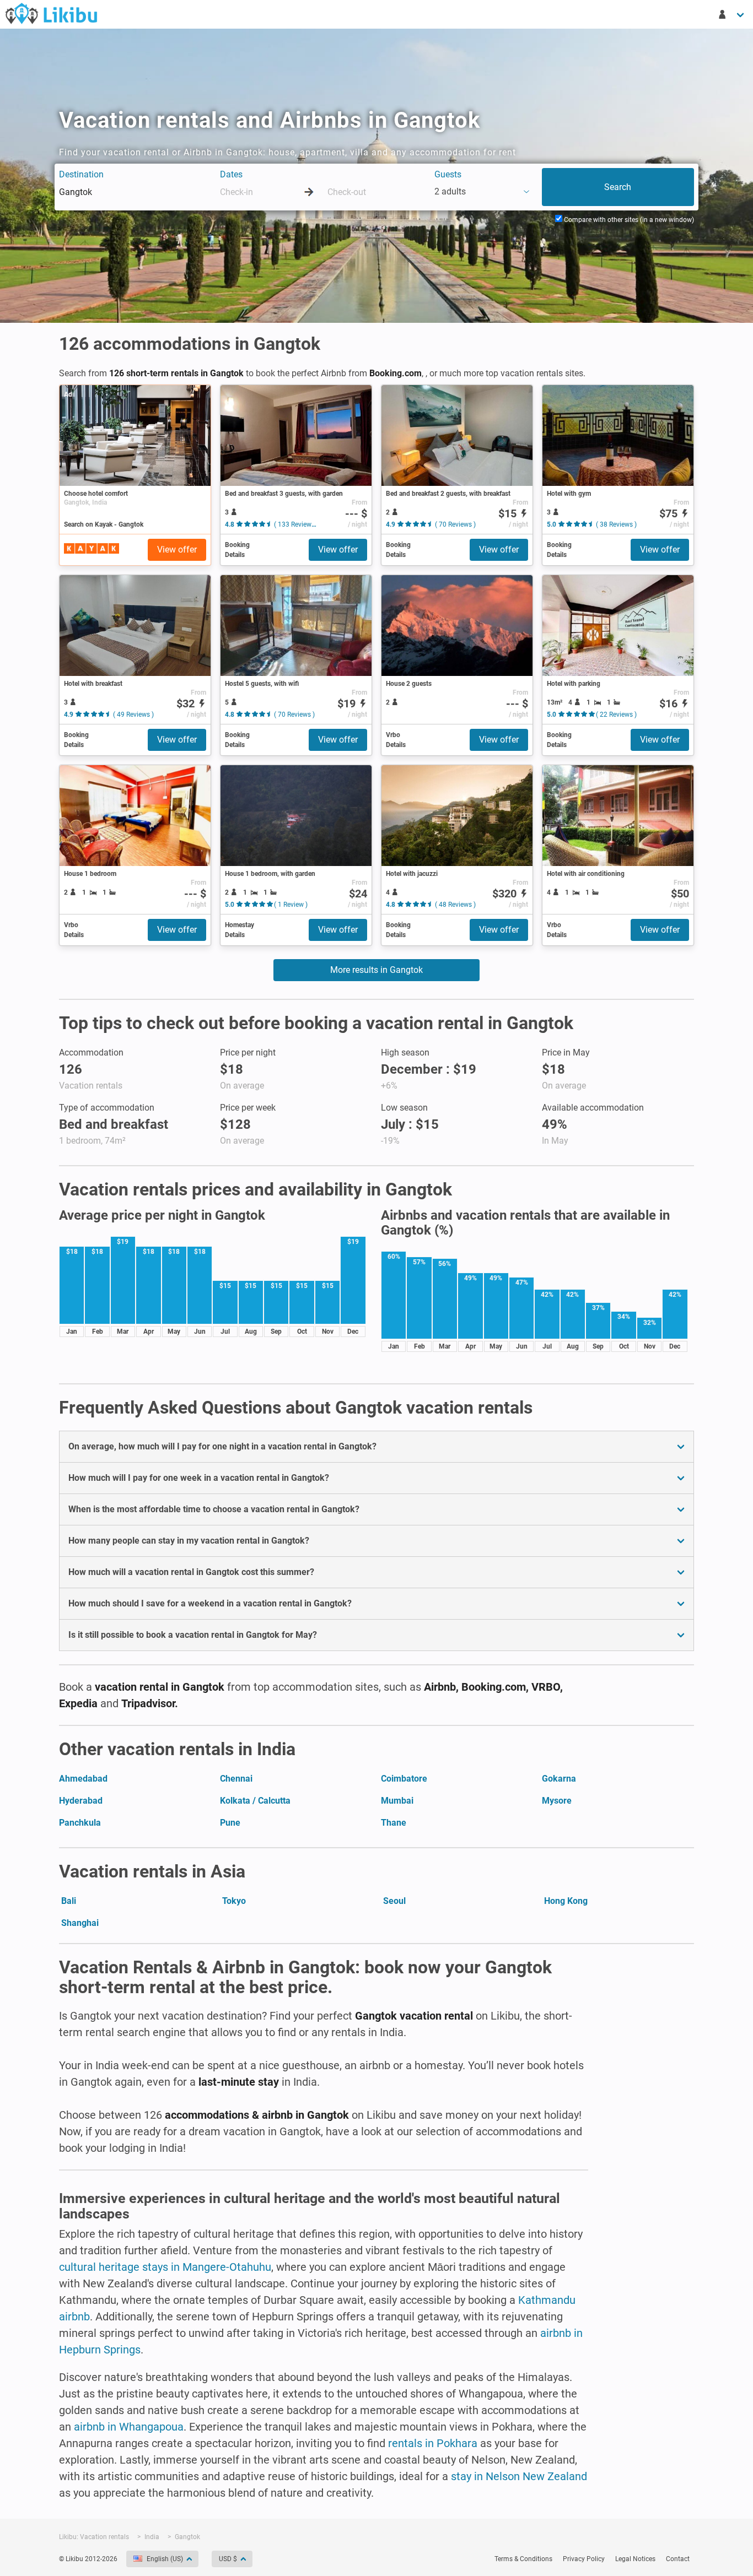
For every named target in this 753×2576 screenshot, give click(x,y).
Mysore (557, 1801)
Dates (231, 174)
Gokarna (559, 1779)
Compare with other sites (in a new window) (628, 220)
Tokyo (234, 1901)
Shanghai (80, 1923)
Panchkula (80, 1823)
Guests (448, 174)
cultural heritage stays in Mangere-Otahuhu (165, 2267)
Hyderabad (81, 1801)
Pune (230, 1823)
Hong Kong (566, 1901)
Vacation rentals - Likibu (51, 13)
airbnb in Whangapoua (129, 2427)
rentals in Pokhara (433, 2443)
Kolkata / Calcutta (255, 1801)
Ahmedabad (83, 1779)
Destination (81, 174)
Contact (678, 2559)
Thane (394, 1823)
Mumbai (397, 1801)
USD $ (228, 2559)
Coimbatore (404, 1779)
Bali (69, 1901)
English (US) (165, 2559)
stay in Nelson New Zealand (519, 2476)
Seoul (394, 1901)
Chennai (236, 1779)
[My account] (732, 14)
